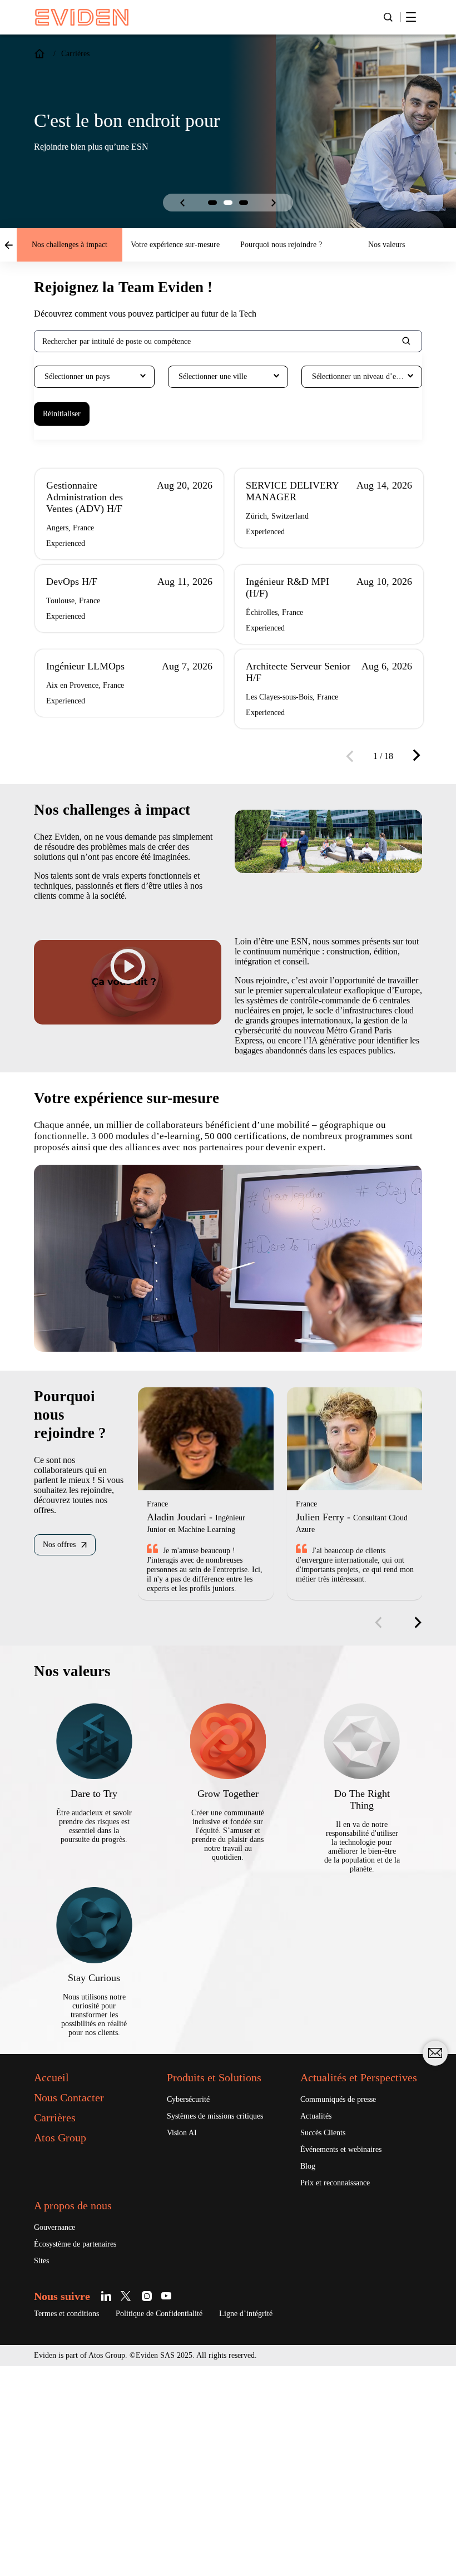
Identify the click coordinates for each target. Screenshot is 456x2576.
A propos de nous (85, 2413)
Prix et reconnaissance (344, 2390)
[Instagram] (158, 2505)
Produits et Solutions (227, 2268)
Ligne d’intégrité (288, 2523)
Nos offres (63, 1686)
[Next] (413, 779)
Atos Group (66, 2328)
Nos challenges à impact (70, 245)
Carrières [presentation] (79, 54)
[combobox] (94, 377)
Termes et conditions (75, 2523)
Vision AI (184, 2336)
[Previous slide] (182, 203)
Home (39, 54)
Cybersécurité (194, 2291)
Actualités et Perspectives (337, 2275)
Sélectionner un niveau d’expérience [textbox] (367, 377)
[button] (212, 203)
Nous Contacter (79, 2288)
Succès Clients (328, 2338)
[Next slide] (274, 203)
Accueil (55, 2268)
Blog (310, 2373)
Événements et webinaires (351, 2356)
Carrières (59, 2308)
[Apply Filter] (407, 342)
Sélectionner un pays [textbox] (85, 377)
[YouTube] (178, 2505)
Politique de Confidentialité (185, 2523)
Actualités (320, 2321)
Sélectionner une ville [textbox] (220, 377)
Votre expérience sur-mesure (175, 245)
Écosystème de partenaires (86, 2452)
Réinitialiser (66, 414)
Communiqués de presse (349, 2304)
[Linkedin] (119, 2505)
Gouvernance (60, 2435)
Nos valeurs (387, 245)
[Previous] (354, 780)
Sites (43, 2470)
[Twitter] (139, 2505)
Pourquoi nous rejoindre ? (281, 245)
